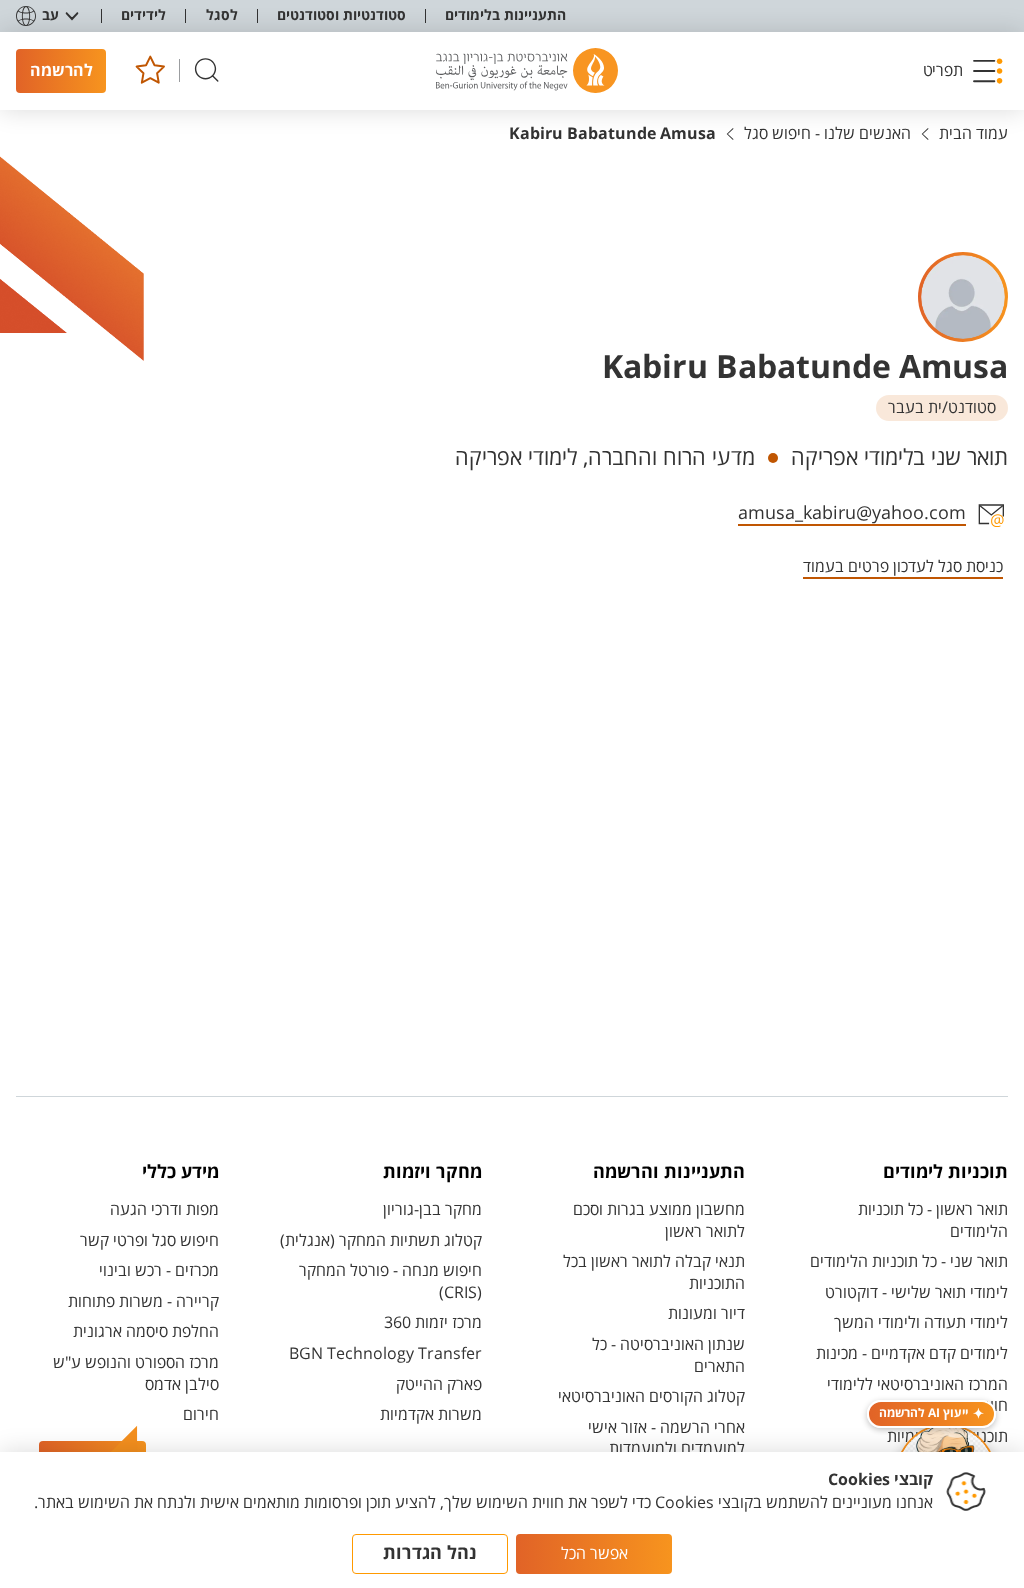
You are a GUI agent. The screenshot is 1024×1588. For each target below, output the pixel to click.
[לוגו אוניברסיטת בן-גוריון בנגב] (527, 71)
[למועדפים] (149, 70)
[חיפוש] (207, 70)
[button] (963, 71)
